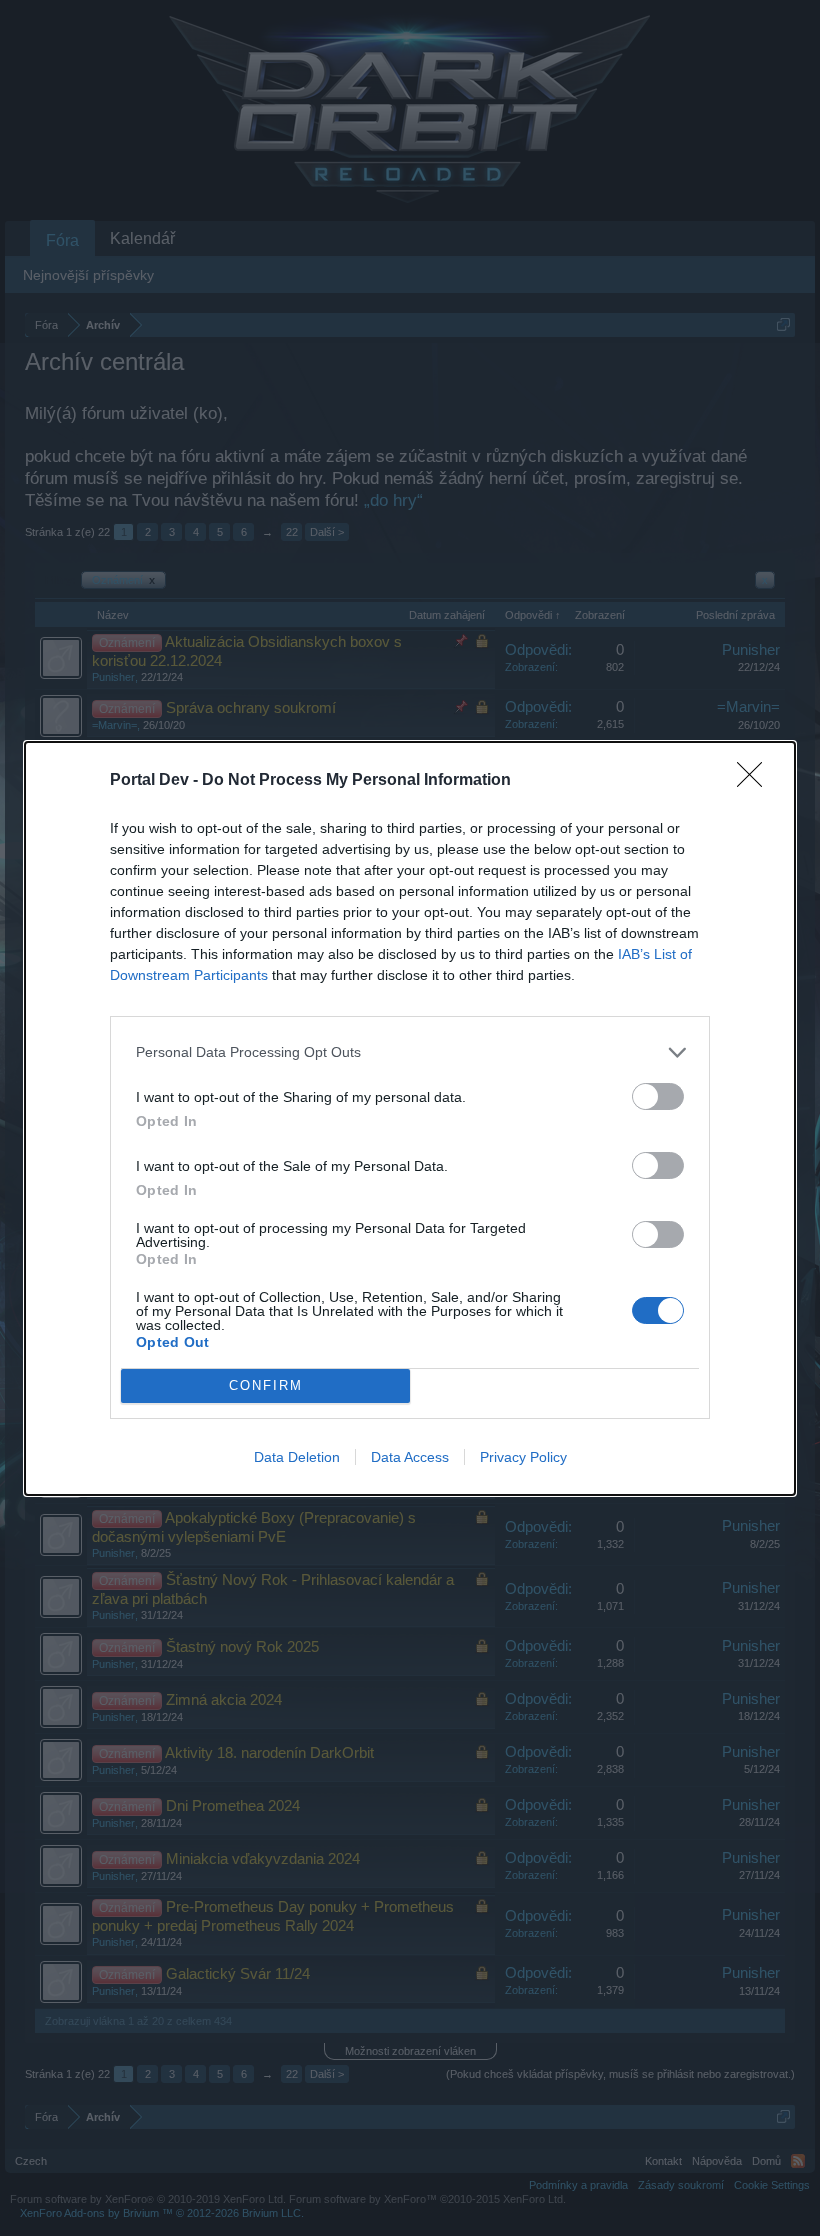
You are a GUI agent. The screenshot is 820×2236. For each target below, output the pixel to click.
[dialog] (410, 1118)
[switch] (658, 1096)
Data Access (410, 1457)
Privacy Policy (523, 1457)
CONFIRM (266, 1385)
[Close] (756, 781)
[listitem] (410, 1052)
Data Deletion (297, 1457)
